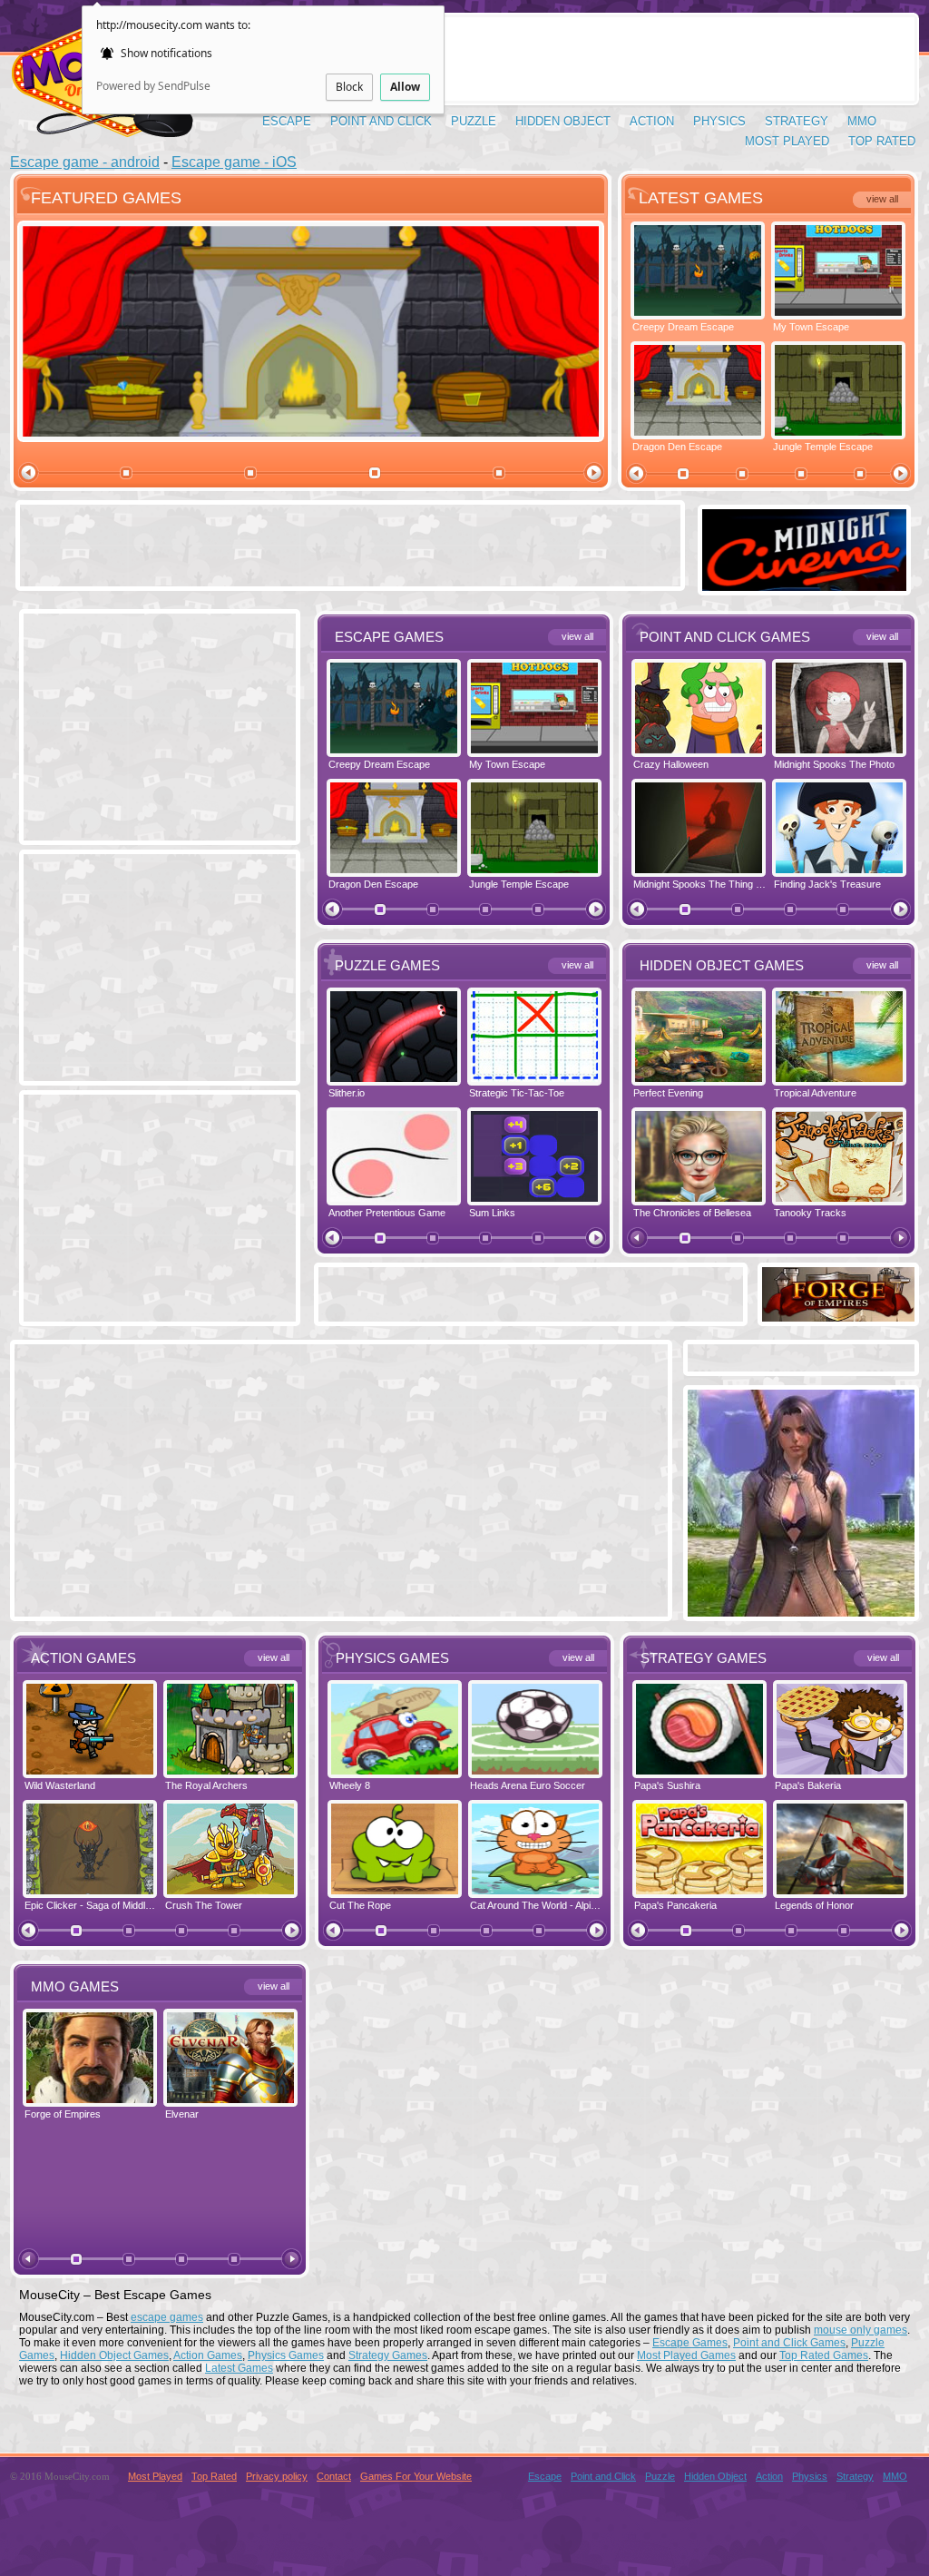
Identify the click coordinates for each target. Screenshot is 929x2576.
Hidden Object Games (114, 2355)
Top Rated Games (824, 2355)
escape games (167, 2317)
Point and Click (381, 121)
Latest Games (239, 2368)
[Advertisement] (583, 59)
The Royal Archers (206, 1785)
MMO (862, 121)
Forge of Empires (63, 2114)
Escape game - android (85, 162)
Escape (287, 121)
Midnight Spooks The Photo (834, 764)
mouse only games (861, 2330)
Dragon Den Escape (677, 447)
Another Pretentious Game (387, 1213)
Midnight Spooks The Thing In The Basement (732, 884)
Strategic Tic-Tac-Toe (517, 1093)
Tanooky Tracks (810, 1213)
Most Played (787, 141)
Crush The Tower (204, 1905)
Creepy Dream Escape (683, 327)
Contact (334, 2476)
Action (652, 121)
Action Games (208, 2355)
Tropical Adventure (815, 1093)
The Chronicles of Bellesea (692, 1213)
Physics (719, 121)
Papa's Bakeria (808, 1785)
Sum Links (492, 1213)
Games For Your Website (416, 2476)
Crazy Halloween (671, 764)
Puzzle (474, 121)
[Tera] (801, 1612)
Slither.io (347, 1093)
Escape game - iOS (234, 162)
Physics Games (286, 2355)
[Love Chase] (804, 586)
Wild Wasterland (60, 1785)
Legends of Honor (814, 1905)
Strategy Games (388, 2355)
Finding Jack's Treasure (827, 884)
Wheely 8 (350, 1785)
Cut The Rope (360, 1905)
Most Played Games (686, 2355)
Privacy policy (277, 2476)
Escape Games (690, 2343)
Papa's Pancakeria (675, 1905)
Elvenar (182, 2114)
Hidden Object (563, 121)
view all (882, 199)
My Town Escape (811, 327)
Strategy (797, 121)
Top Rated (882, 141)
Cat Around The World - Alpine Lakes (551, 1905)
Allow (405, 87)
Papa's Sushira (667, 1785)
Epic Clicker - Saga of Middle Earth (101, 1905)
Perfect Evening (668, 1093)
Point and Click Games (789, 2343)
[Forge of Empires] (838, 1317)
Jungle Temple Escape (823, 447)
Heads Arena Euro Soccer (528, 1785)
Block (349, 87)
